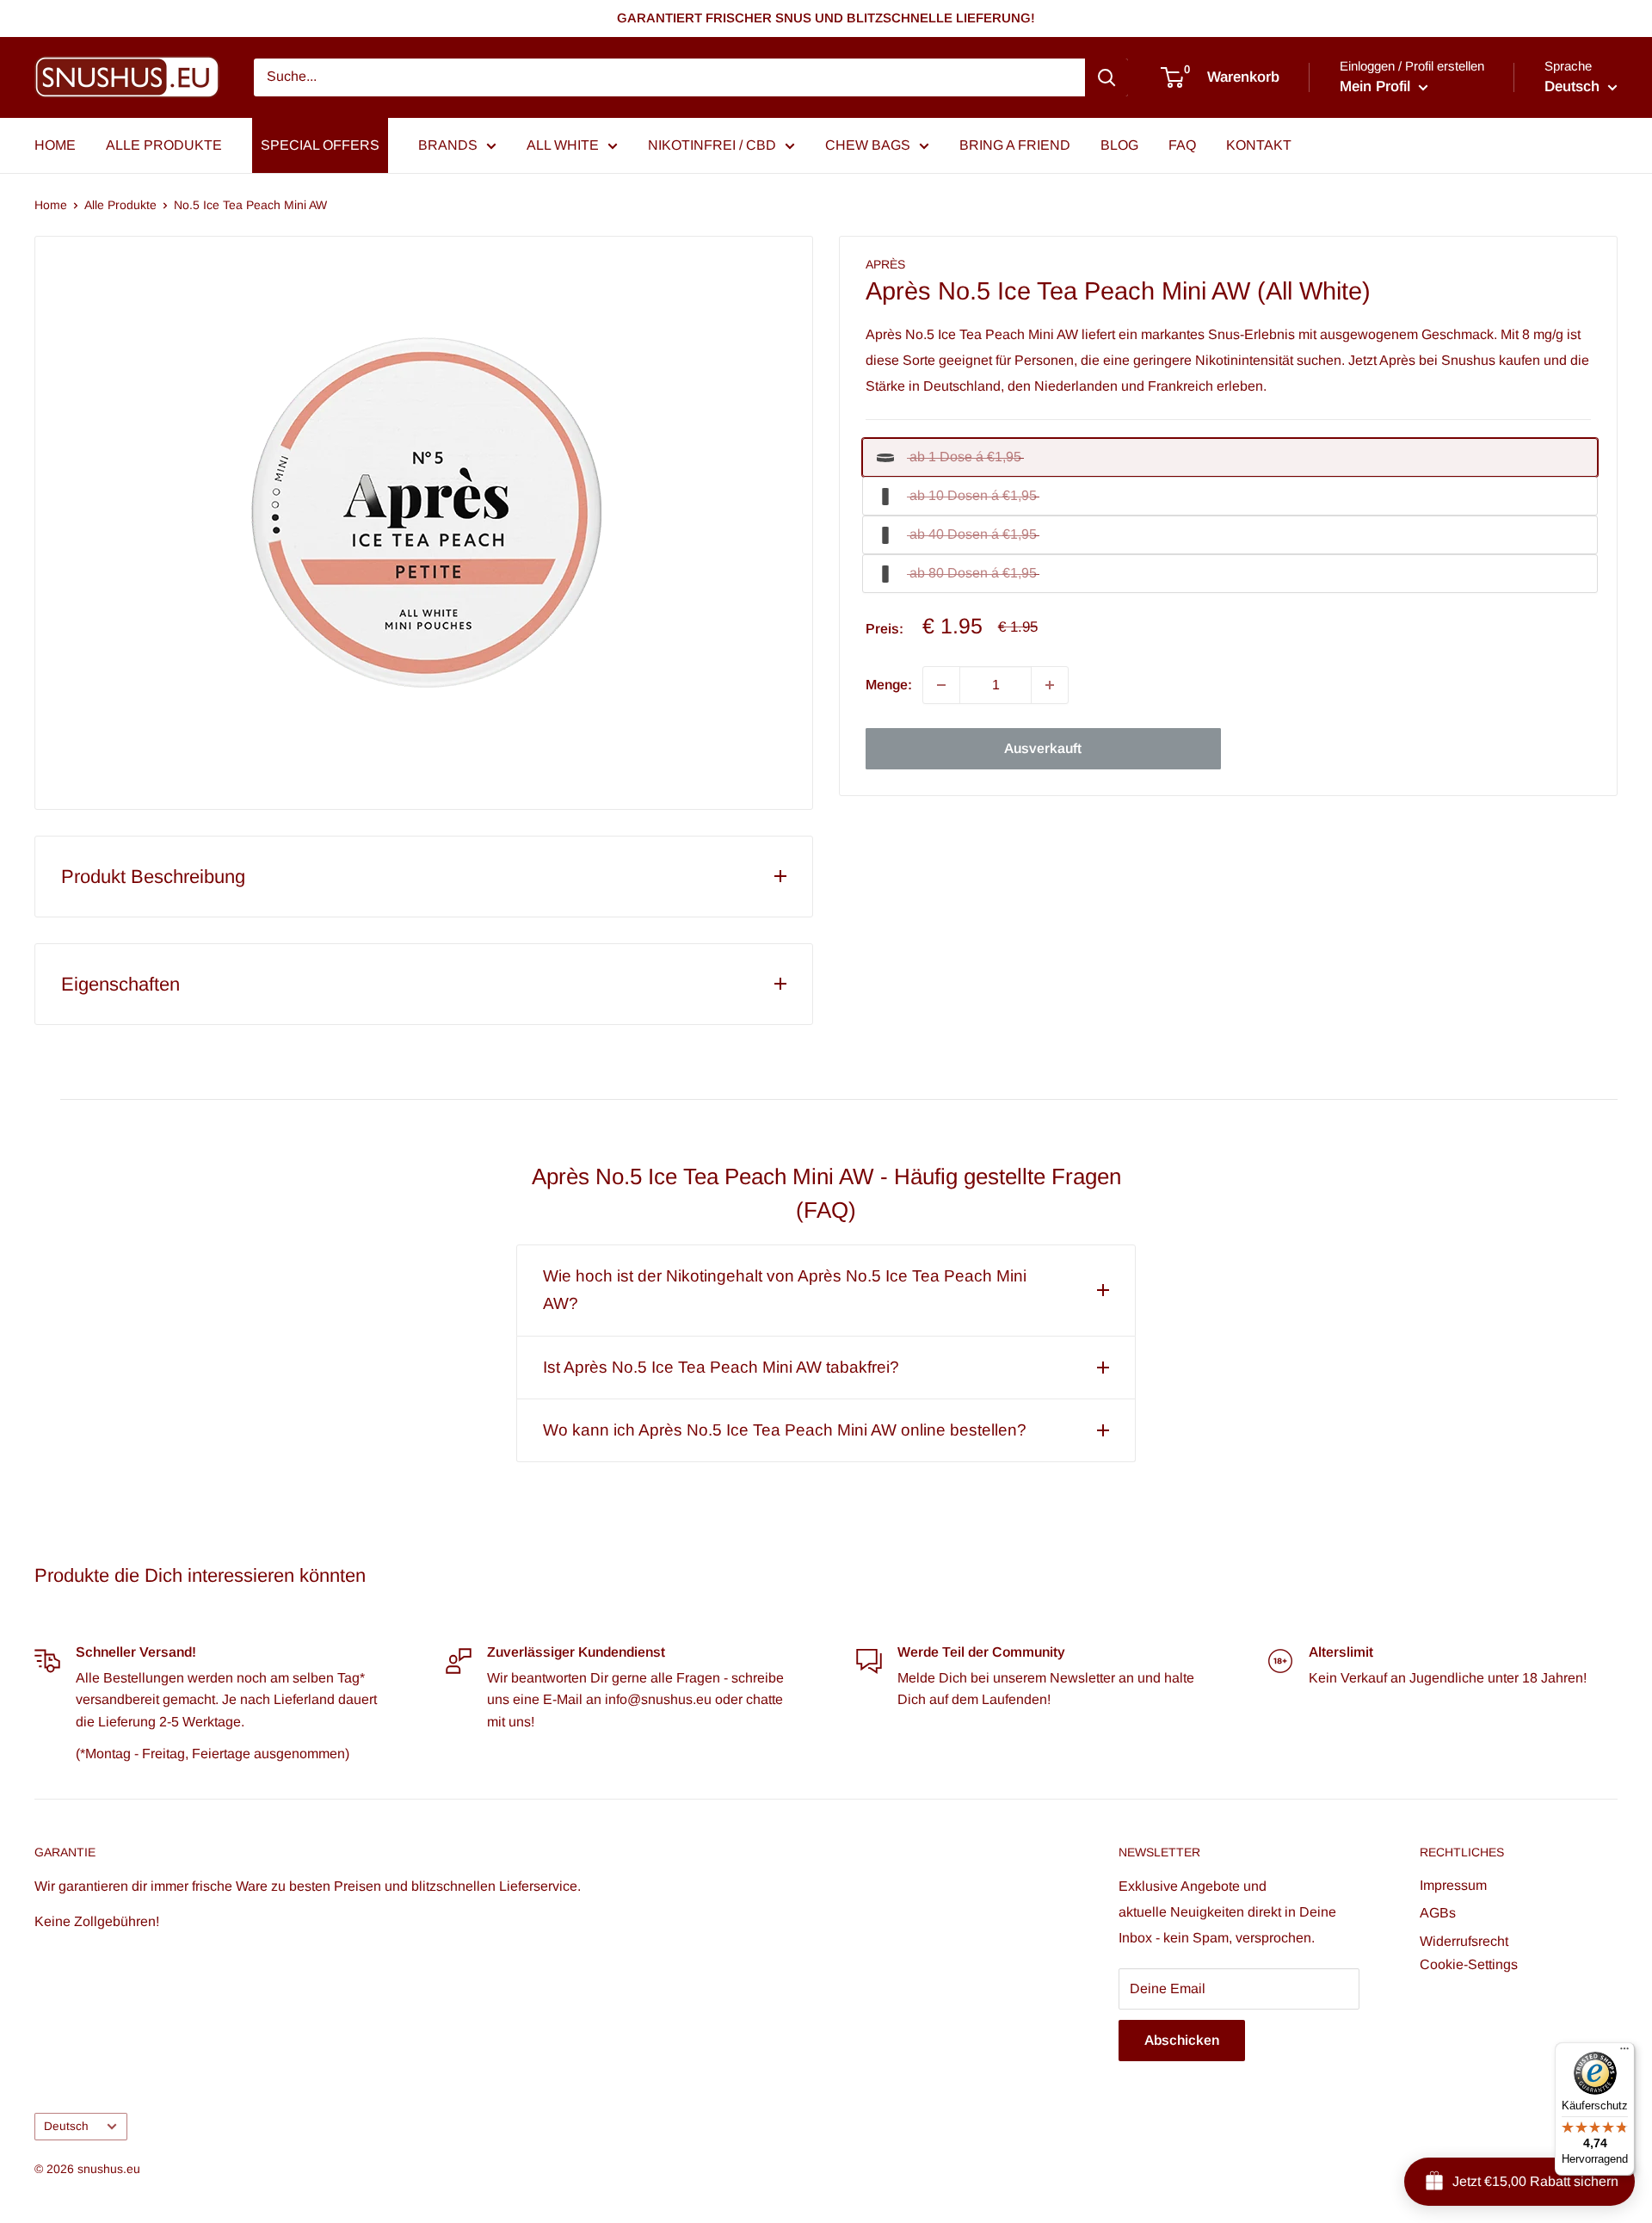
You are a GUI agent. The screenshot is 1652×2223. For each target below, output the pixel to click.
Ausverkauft (1043, 748)
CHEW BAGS (868, 145)
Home (51, 205)
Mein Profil (1377, 86)
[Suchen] (1106, 77)
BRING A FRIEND (1015, 145)
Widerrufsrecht (1464, 1941)
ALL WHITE (563, 145)
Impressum (1453, 1885)
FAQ (1182, 145)
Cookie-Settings (1469, 1964)
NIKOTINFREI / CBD (712, 145)
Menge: (889, 685)
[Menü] (1624, 2053)
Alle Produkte (120, 205)
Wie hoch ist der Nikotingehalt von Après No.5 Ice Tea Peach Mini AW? (785, 1290)
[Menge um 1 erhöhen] (1050, 685)
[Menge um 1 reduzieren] (941, 685)
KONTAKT (1259, 145)
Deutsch (66, 2126)
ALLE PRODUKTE (164, 145)
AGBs (1438, 1913)
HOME (55, 145)
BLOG (1119, 145)
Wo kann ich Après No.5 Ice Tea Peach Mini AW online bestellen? (785, 1430)
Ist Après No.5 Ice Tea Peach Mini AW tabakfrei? (721, 1367)
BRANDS (448, 145)
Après (885, 264)
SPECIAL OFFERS (320, 145)
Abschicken (1182, 2040)
